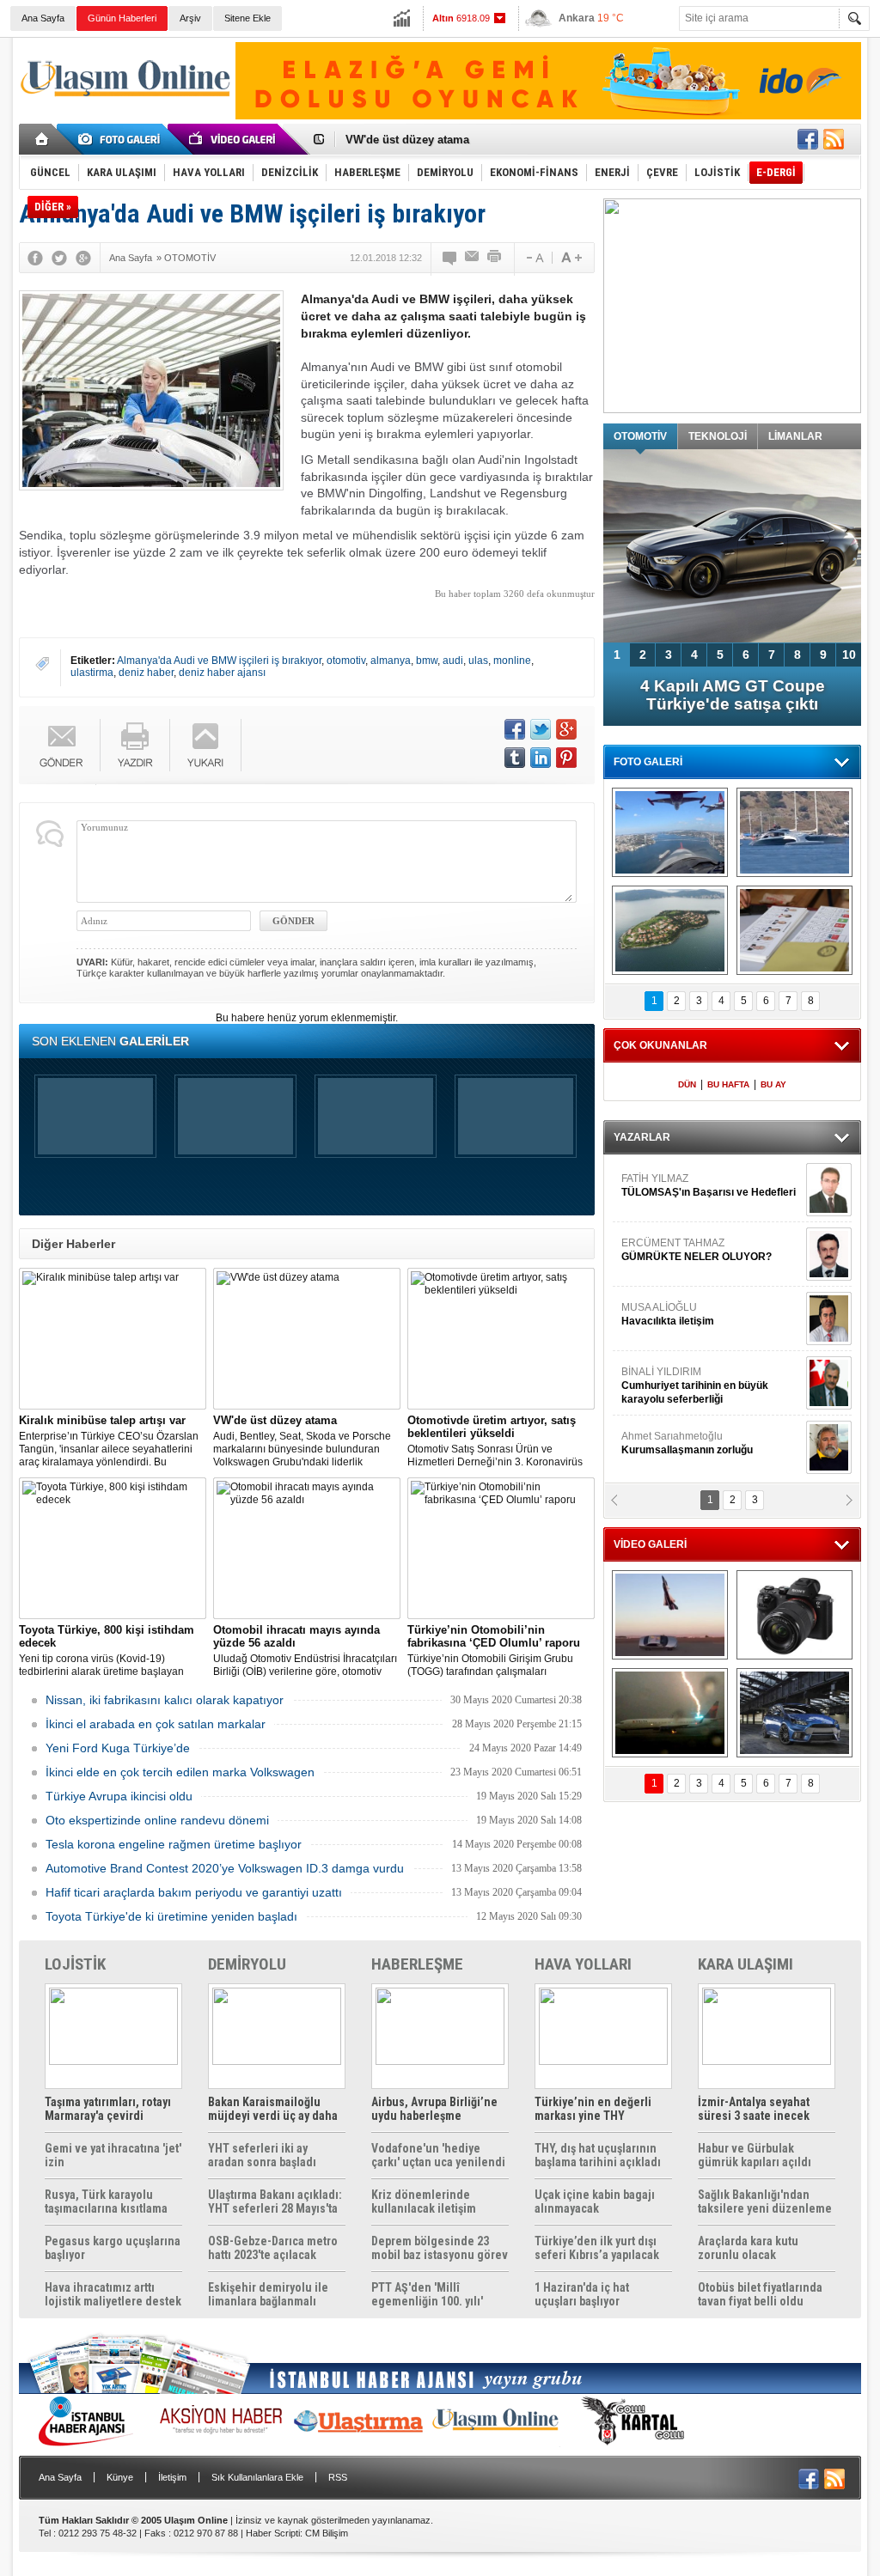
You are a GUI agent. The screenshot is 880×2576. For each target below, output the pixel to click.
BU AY (773, 1084)
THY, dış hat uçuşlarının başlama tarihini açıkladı (598, 2155)
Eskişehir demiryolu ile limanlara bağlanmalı (268, 2294)
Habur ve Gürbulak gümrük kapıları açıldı (755, 2155)
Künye (120, 2477)
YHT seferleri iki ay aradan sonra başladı (262, 2155)
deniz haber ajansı (222, 673)
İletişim (172, 2477)
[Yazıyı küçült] (534, 258)
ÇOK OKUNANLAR (660, 1045)
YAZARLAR (642, 1137)
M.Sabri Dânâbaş (675, 1335)
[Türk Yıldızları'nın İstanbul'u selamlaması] (670, 832)
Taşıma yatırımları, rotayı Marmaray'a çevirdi (108, 2109)
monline (512, 661)
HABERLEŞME (417, 1964)
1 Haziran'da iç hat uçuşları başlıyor (582, 2294)
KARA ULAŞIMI (746, 1964)
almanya (391, 661)
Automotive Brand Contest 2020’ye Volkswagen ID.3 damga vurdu (225, 1868)
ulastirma (92, 673)
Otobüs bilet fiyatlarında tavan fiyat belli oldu (760, 2294)
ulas (478, 661)
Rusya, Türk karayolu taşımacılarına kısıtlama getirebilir (106, 2201)
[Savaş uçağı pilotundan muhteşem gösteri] (670, 1615)
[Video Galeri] (234, 139)
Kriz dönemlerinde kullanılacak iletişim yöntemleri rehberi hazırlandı (424, 2201)
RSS (338, 2477)
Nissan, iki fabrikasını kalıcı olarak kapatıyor (165, 1700)
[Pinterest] (566, 758)
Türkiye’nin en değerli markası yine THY (593, 2109)
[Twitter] (59, 258)
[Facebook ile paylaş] (808, 139)
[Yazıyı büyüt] (571, 258)
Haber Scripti (273, 2533)
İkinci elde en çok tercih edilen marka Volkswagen (180, 1772)
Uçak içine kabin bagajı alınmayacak (595, 2201)
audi (453, 661)
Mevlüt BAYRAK (684, 1270)
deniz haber (146, 673)
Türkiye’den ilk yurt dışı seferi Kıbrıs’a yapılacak (597, 2248)
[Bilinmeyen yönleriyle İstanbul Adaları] (670, 930)
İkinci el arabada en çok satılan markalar (156, 1724)
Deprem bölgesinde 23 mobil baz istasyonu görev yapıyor (440, 2248)
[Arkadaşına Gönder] (473, 258)
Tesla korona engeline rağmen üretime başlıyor (174, 1844)
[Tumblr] (515, 758)
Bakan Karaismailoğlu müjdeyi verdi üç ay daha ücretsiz (273, 2109)
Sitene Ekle (247, 18)
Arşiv (190, 18)
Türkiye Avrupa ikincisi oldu (119, 1796)
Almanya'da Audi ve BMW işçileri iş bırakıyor (219, 661)
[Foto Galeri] (122, 139)
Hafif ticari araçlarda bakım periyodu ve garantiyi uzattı (194, 1892)
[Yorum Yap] (450, 258)
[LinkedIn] (541, 758)
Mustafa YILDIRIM (708, 1399)
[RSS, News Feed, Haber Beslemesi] (834, 139)
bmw (427, 661)
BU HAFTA (728, 1084)
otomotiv (346, 661)
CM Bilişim (327, 2533)
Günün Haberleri (122, 18)
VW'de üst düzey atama (407, 140)
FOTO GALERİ (648, 762)
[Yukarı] (206, 745)
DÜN (687, 1084)
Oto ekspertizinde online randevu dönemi (157, 1820)
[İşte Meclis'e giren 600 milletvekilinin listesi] (794, 930)
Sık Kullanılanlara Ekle (257, 2477)
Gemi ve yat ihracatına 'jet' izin (113, 2155)
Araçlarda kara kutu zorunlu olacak (748, 2248)
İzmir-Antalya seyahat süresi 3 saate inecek (754, 2109)
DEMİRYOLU (247, 1964)
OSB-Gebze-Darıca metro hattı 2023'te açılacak (273, 2248)
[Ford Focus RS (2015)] (794, 1713)
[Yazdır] (495, 258)
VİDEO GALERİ (650, 1544)
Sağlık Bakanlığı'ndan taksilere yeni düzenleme (765, 2201)
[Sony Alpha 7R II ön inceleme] (794, 1615)
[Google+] (83, 258)
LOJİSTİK (75, 1964)
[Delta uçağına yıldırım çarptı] (670, 1713)
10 (849, 655)
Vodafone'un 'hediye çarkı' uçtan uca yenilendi (438, 2155)
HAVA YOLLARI (583, 1964)
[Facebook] (35, 258)
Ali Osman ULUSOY (668, 1464)
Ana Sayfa (43, 18)
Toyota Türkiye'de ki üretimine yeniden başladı (171, 1916)
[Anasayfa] (43, 139)
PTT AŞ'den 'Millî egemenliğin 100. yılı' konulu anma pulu (427, 2294)
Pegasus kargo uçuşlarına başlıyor (113, 2248)
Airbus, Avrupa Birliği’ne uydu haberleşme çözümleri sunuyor (434, 2109)
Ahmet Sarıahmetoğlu (687, 1206)
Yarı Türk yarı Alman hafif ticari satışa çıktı (733, 695)
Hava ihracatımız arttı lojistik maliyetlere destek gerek (113, 2294)
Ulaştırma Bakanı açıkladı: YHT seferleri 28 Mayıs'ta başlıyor (275, 2201)
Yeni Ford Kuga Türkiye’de (118, 1748)
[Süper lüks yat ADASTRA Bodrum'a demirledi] (794, 832)
